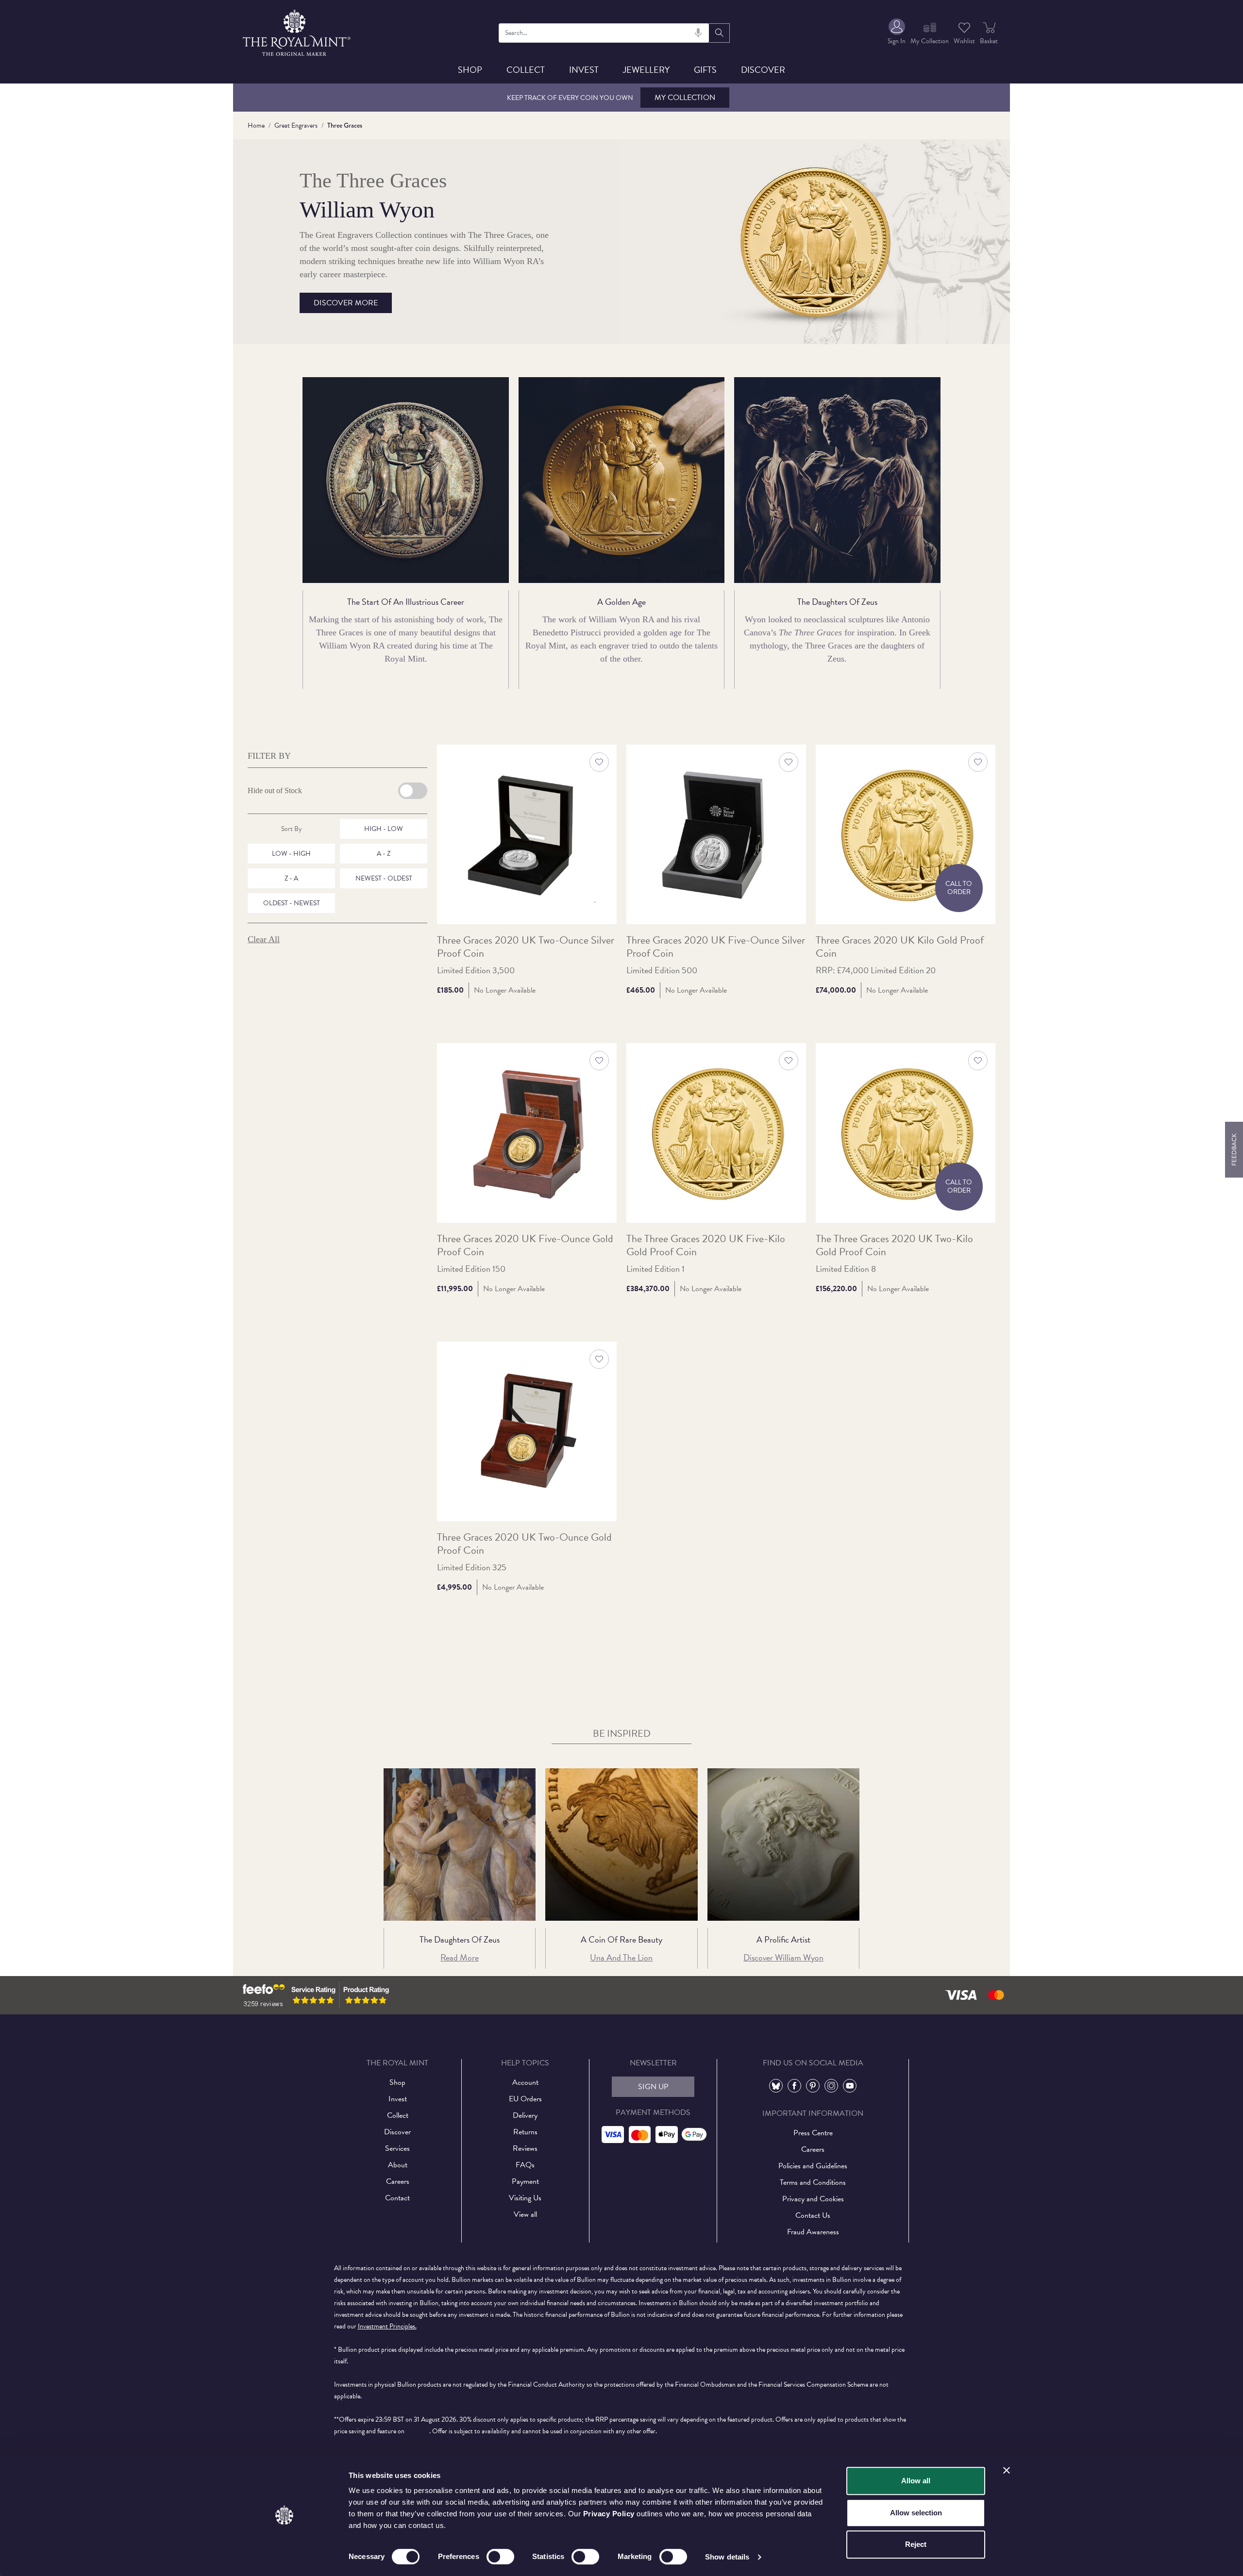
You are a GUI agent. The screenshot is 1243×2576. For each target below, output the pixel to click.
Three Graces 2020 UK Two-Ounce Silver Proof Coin (526, 947)
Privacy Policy (609, 2514)
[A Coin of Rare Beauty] (621, 1844)
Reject (916, 2544)
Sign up (653, 2087)
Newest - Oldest (384, 878)
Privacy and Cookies (813, 2199)
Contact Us (813, 2215)
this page (418, 2431)
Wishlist (964, 41)
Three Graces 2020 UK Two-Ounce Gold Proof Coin (524, 1544)
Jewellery (646, 70)
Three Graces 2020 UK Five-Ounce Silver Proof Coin (716, 947)
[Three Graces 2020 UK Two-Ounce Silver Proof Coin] (527, 834)
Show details (727, 2557)
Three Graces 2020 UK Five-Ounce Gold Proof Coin (525, 1246)
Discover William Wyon (783, 1957)
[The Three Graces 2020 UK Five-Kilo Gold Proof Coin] (716, 1133)
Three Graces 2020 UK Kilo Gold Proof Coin (900, 947)
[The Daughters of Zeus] (460, 1844)
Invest (584, 70)
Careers (398, 2181)
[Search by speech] (698, 33)
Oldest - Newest (292, 903)
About (398, 2165)
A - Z (384, 854)
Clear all (264, 939)
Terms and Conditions (813, 2182)
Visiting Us (525, 2198)
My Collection (685, 98)
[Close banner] (1007, 2470)
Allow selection (916, 2513)
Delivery (525, 2115)
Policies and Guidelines (813, 2166)
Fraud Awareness (813, 2232)
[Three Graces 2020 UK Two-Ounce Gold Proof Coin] (527, 1431)
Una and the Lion (621, 1957)
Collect (526, 70)
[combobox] (604, 33)
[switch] (500, 2557)
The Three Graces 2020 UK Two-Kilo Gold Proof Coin (894, 1246)
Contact (397, 2198)
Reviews (525, 2148)
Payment (525, 2181)
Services (397, 2148)
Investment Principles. (387, 2326)
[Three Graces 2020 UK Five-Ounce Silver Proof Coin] (716, 834)
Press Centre (813, 2133)
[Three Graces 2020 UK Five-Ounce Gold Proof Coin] (527, 1133)
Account (525, 2082)
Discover (763, 70)
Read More (460, 1957)
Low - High (291, 854)
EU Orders (525, 2099)
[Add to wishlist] (599, 762)
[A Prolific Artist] (783, 1844)
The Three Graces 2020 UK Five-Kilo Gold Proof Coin (706, 1246)
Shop (470, 70)
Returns (525, 2132)
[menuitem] (897, 33)
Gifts (705, 70)
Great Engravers (296, 125)
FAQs (525, 2165)
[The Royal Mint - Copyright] (297, 31)
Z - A (291, 878)
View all (525, 2214)
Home (256, 125)
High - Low (384, 829)
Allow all (916, 2481)
